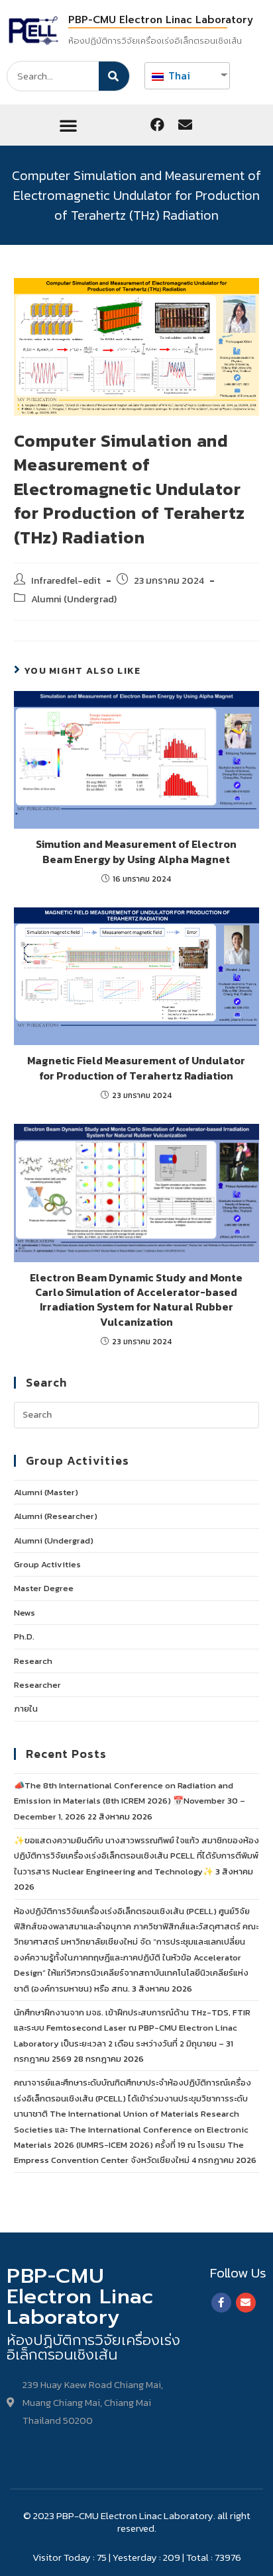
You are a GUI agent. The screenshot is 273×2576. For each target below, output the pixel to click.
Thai (178, 75)
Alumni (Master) (46, 1492)
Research (33, 1661)
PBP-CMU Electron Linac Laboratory (161, 20)
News (25, 1613)
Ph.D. (24, 1636)
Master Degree (44, 1588)
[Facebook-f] (221, 2303)
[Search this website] (137, 1414)
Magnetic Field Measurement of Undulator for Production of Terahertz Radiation (136, 1068)
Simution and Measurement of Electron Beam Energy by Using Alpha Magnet (136, 851)
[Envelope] (185, 125)
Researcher (37, 1685)
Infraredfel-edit (66, 580)
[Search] (114, 76)
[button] (68, 125)
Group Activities (47, 1564)
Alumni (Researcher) (56, 1516)
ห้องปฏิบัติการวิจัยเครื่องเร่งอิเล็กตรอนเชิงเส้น (155, 41)
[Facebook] (157, 125)
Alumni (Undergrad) (74, 599)
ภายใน (26, 1709)
